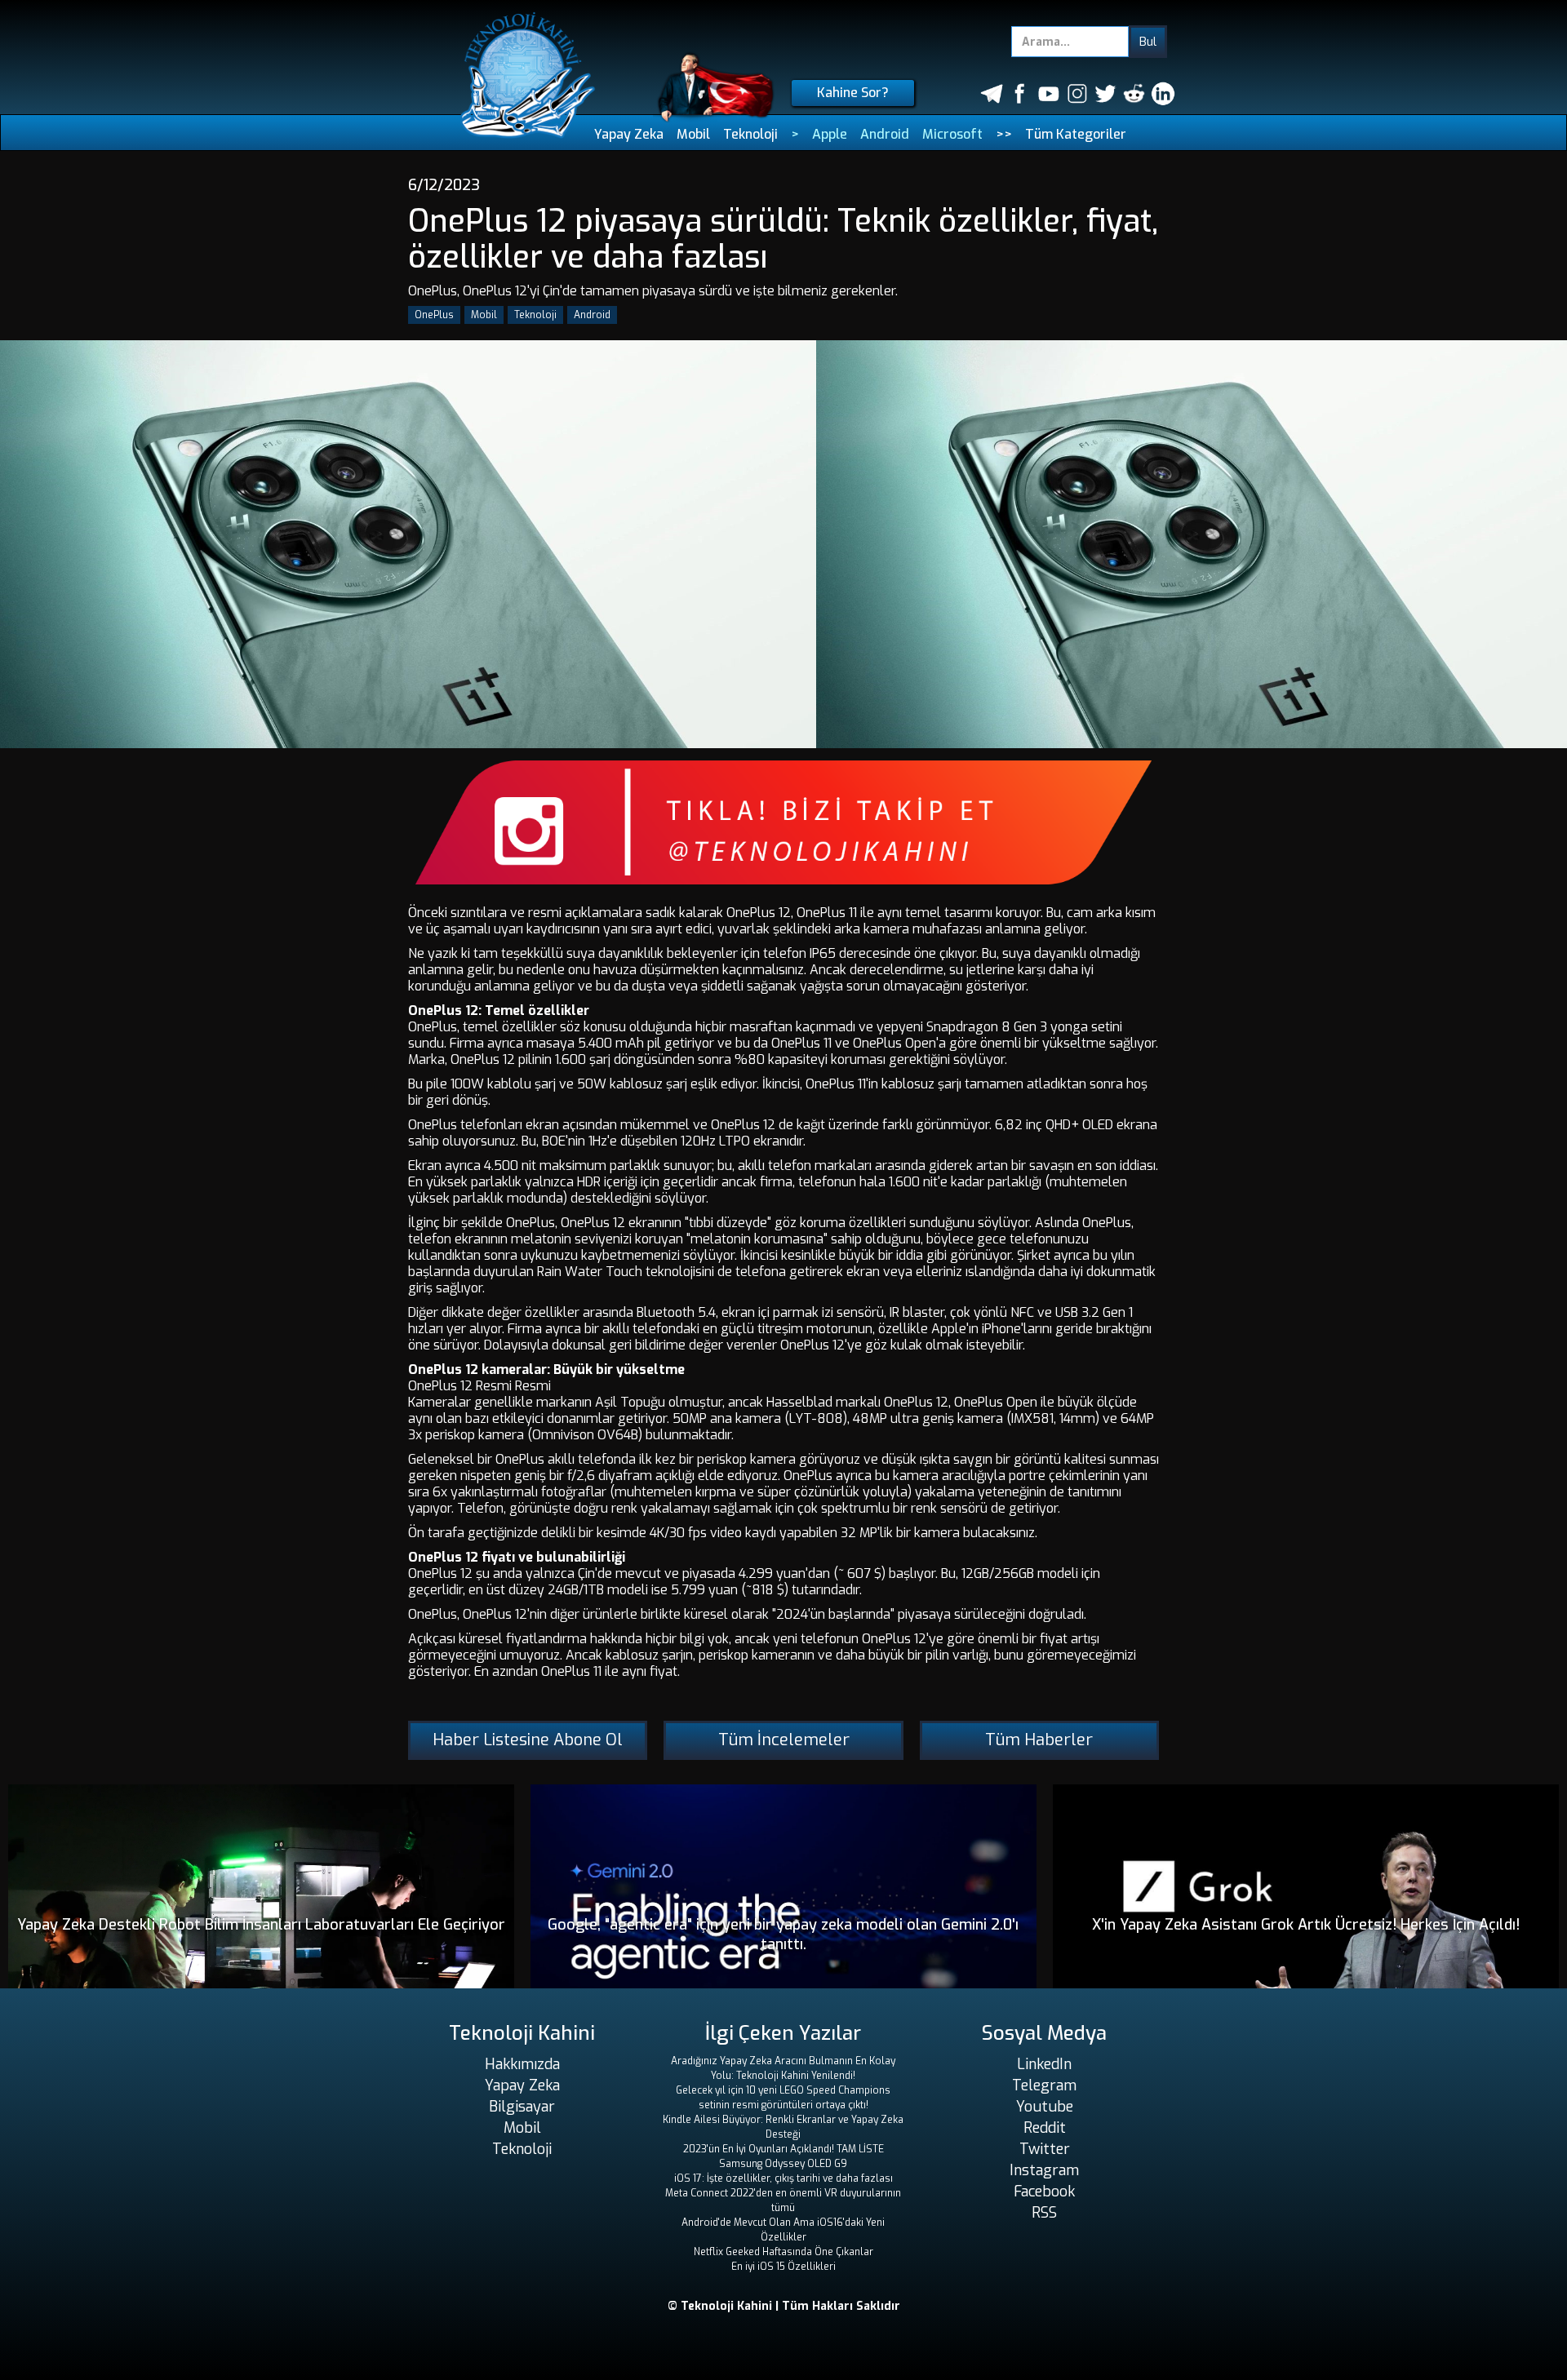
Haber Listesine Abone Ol (528, 1740)
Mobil (693, 134)
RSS (1044, 2213)
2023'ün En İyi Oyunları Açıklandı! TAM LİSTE (783, 2149)
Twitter (1045, 2149)
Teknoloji (750, 134)
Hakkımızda (522, 2064)
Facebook (1044, 2192)
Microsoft (952, 134)
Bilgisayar (522, 2107)
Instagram (1044, 2170)
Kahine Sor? (853, 93)
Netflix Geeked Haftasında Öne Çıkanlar (783, 2252)
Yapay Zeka (629, 134)
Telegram (1044, 2085)
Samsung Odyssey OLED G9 (783, 2164)
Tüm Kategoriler (1076, 134)
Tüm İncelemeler (784, 1740)
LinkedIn (1044, 2064)
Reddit (1045, 2128)
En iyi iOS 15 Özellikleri (783, 2267)
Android (885, 134)
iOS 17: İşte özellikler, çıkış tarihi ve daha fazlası (783, 2178)
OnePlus (434, 315)
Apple (830, 134)
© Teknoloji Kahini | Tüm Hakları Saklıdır (784, 2306)
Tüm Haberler (1039, 1740)
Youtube (1045, 2107)
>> (1004, 134)
